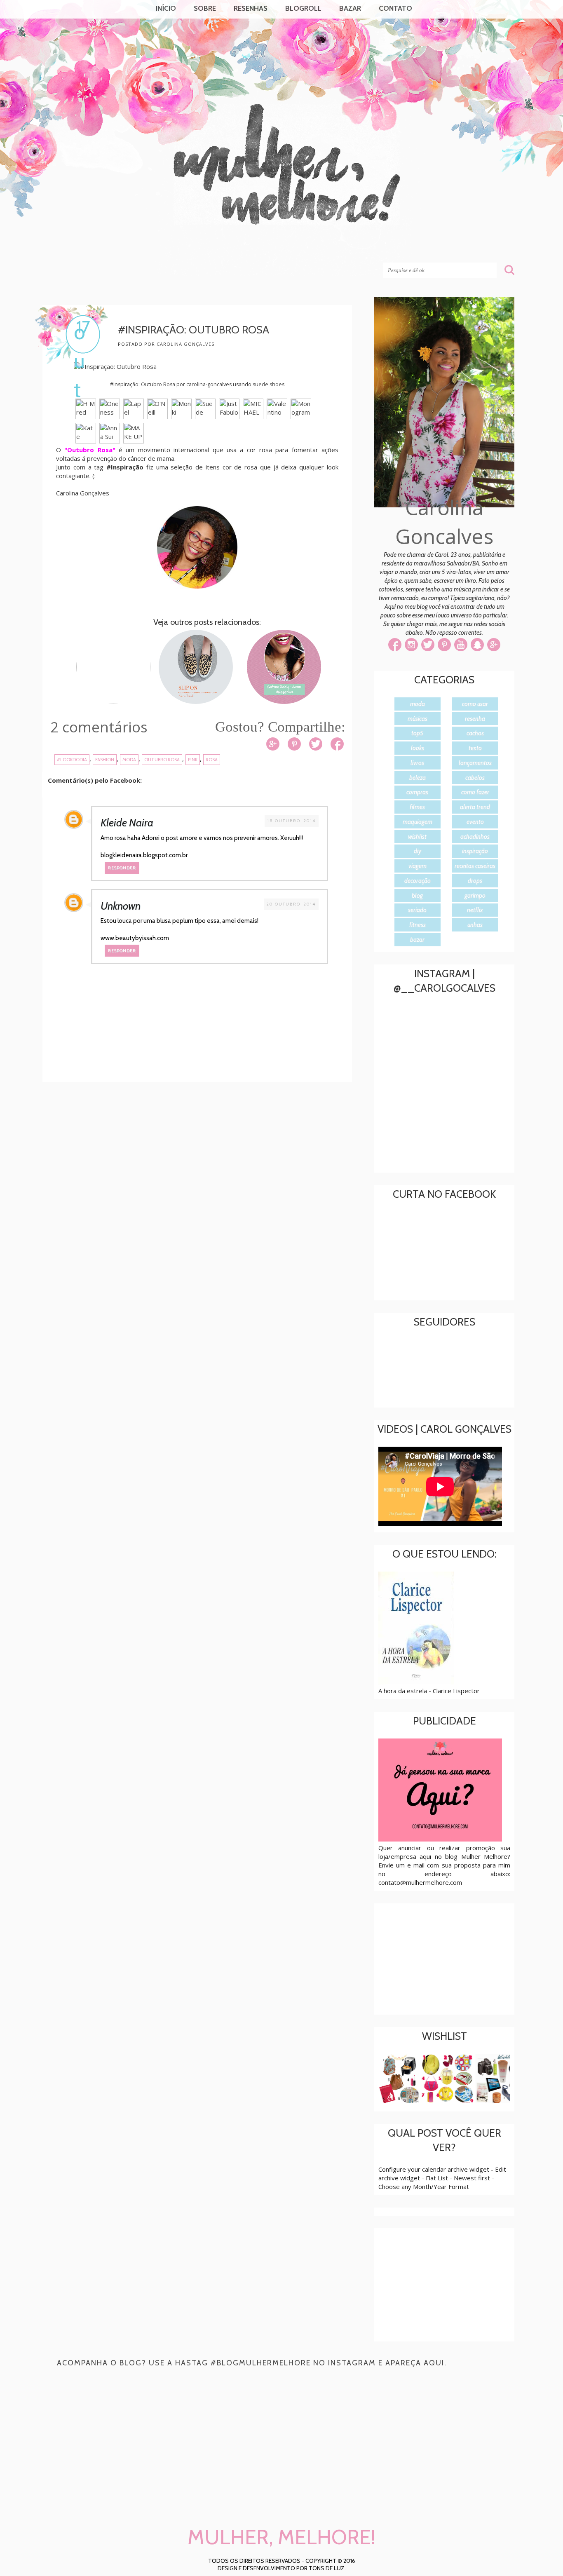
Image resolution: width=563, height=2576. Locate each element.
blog (417, 896)
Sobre (205, 8)
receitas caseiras (475, 866)
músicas (418, 719)
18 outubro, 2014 (292, 821)
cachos (475, 733)
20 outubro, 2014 (291, 904)
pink (193, 760)
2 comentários (99, 727)
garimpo (475, 896)
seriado (417, 910)
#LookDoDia (72, 760)
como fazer (475, 792)
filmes (417, 807)
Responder (122, 868)
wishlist (417, 837)
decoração (418, 881)
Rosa (212, 760)
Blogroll (303, 8)
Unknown (121, 906)
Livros (417, 763)
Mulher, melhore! (109, 248)
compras (417, 792)
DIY (418, 851)
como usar (475, 704)
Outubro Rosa (162, 760)
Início (166, 8)
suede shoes (269, 384)
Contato (395, 8)
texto (475, 748)
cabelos (475, 778)
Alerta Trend (475, 807)
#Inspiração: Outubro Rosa (143, 384)
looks (418, 748)
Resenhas (251, 8)
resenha (475, 719)
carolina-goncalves (209, 384)
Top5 (417, 733)
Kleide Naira (127, 823)
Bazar (350, 8)
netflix (475, 910)
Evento (475, 822)
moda (129, 760)
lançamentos (475, 763)
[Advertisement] (203, 1157)
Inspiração (475, 851)
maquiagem (418, 822)
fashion (105, 760)
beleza (418, 778)
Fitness (418, 925)
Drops (475, 881)
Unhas (475, 925)
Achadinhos (475, 837)
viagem (418, 866)
